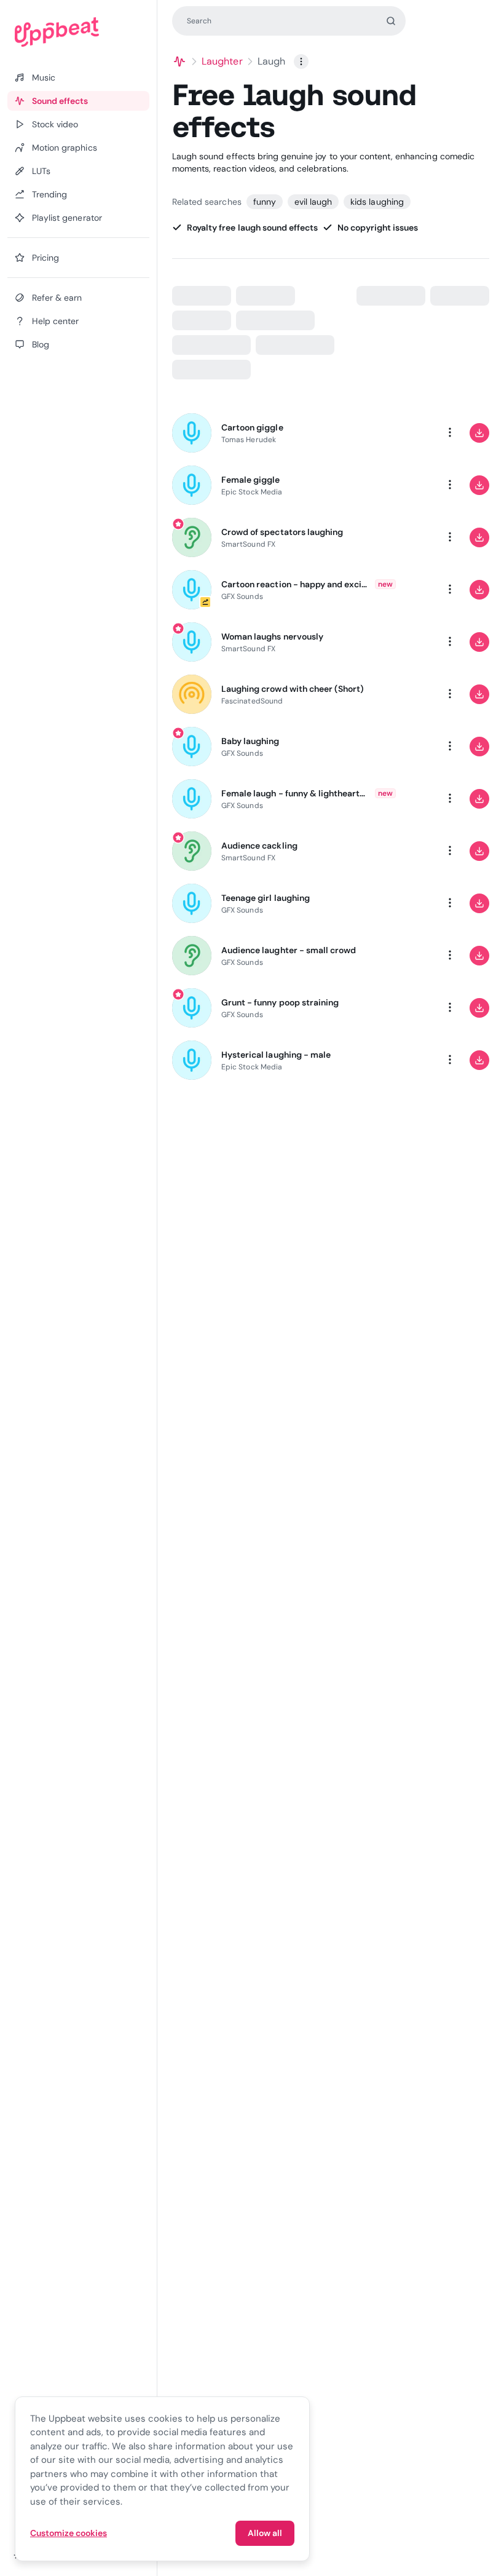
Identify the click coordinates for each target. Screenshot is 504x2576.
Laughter (222, 61)
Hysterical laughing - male (276, 1055)
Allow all (265, 2533)
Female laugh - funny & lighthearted (296, 793)
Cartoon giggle (252, 427)
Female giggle (251, 480)
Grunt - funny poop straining (280, 1002)
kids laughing (377, 202)
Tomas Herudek (249, 440)
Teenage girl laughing (266, 898)
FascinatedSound (252, 701)
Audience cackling (259, 846)
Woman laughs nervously (272, 636)
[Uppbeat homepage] (78, 32)
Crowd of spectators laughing (282, 532)
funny (265, 202)
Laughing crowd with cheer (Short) (293, 689)
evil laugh (313, 202)
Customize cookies (69, 2533)
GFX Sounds (242, 596)
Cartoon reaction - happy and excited (296, 584)
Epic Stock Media (252, 492)
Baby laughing (250, 741)
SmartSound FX (248, 544)
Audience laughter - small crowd (289, 950)
